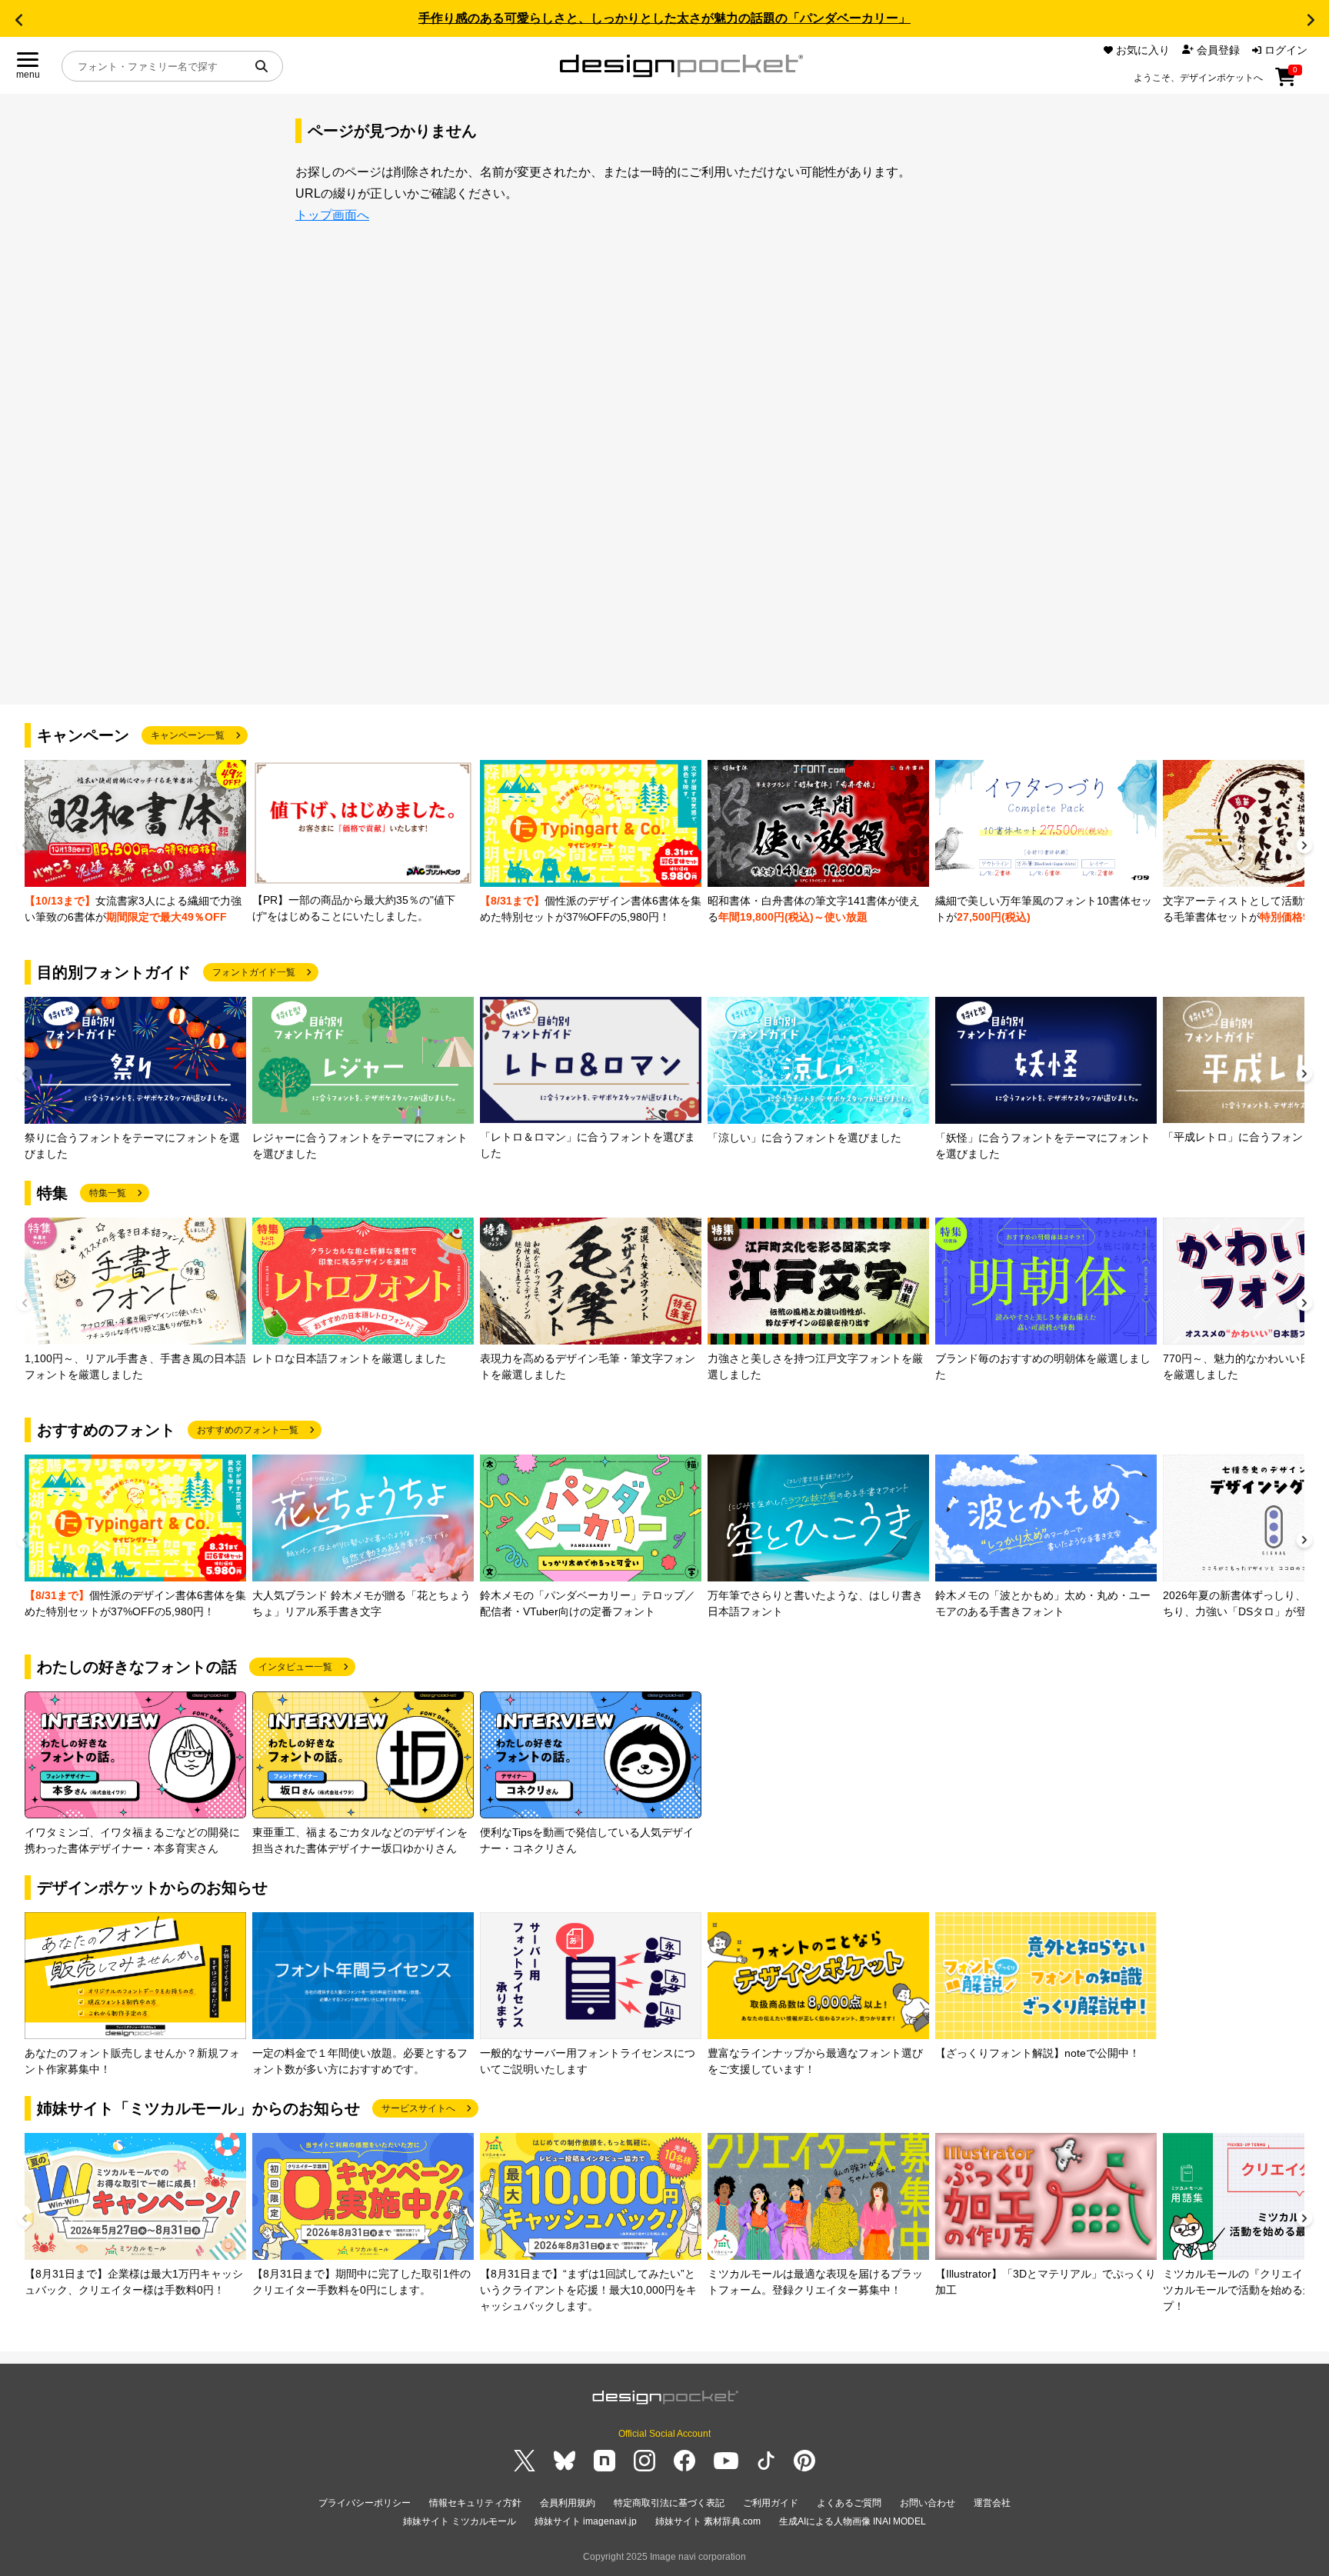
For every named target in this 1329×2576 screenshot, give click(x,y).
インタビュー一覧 (295, 1667)
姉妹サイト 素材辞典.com (708, 2521)
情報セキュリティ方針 (475, 2503)
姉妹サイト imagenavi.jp (586, 2521)
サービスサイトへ (418, 2108)
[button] (18, 20)
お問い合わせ (928, 2503)
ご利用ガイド (771, 2503)
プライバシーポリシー (365, 2503)
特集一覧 (108, 1193)
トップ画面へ (332, 215)
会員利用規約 (568, 2503)
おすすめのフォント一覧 (248, 1430)
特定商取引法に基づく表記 (669, 2503)
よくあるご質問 (849, 2503)
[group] (135, 843)
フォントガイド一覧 (254, 972)
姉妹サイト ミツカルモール (460, 2521)
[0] (1286, 82)
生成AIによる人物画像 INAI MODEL (853, 2521)
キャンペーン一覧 (188, 735)
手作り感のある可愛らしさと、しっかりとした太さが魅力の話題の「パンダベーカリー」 (664, 18)
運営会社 (992, 2503)
